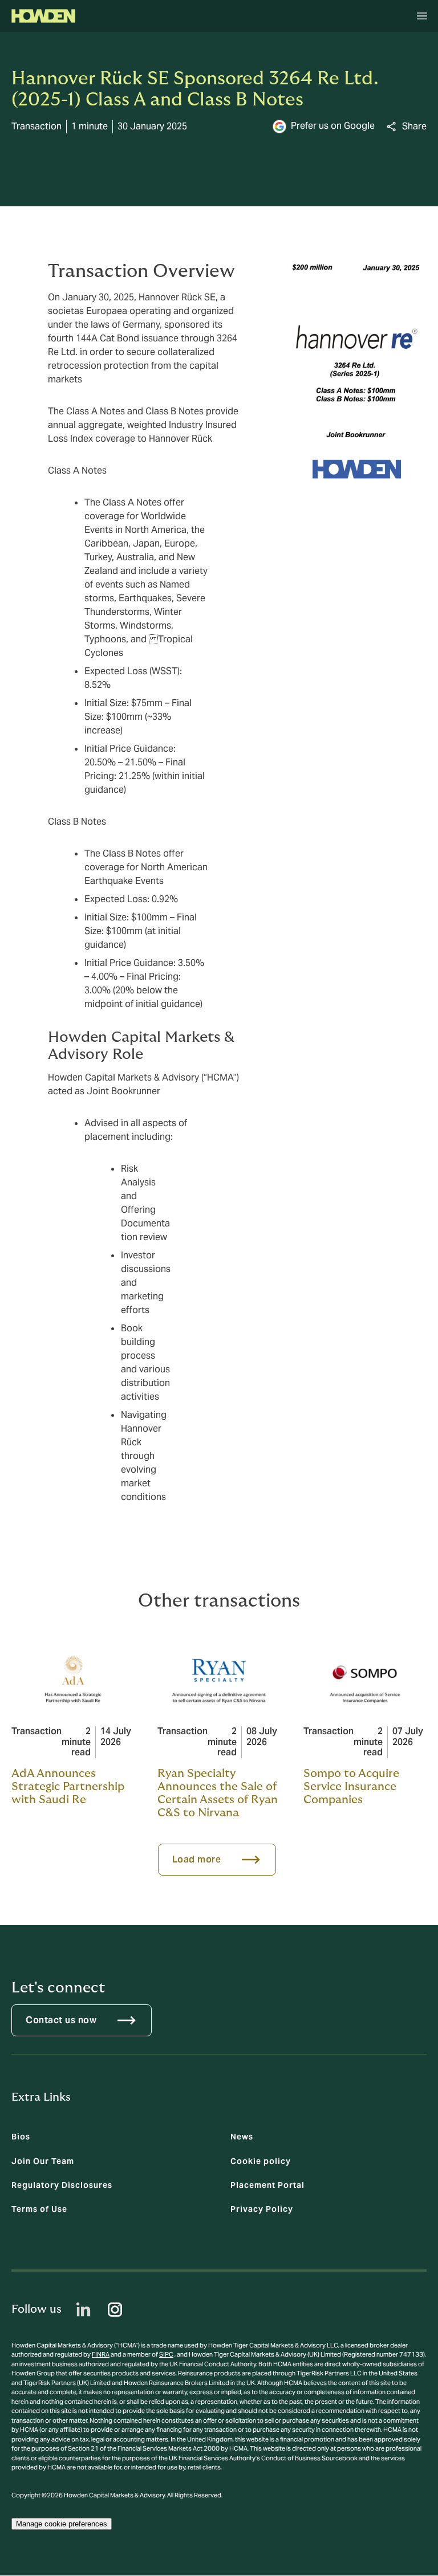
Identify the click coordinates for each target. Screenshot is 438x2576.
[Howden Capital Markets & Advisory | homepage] (43, 16)
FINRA (101, 2354)
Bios (21, 2137)
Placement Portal (267, 2185)
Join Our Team (43, 2161)
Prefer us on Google (333, 126)
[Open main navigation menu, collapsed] (422, 16)
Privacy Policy (262, 2209)
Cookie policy (261, 2161)
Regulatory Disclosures (62, 2185)
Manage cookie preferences (62, 2524)
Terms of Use (39, 2209)
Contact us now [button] (61, 2020)
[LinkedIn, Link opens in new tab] (84, 2310)
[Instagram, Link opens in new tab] (115, 2310)
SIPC (166, 2354)
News (242, 2137)
